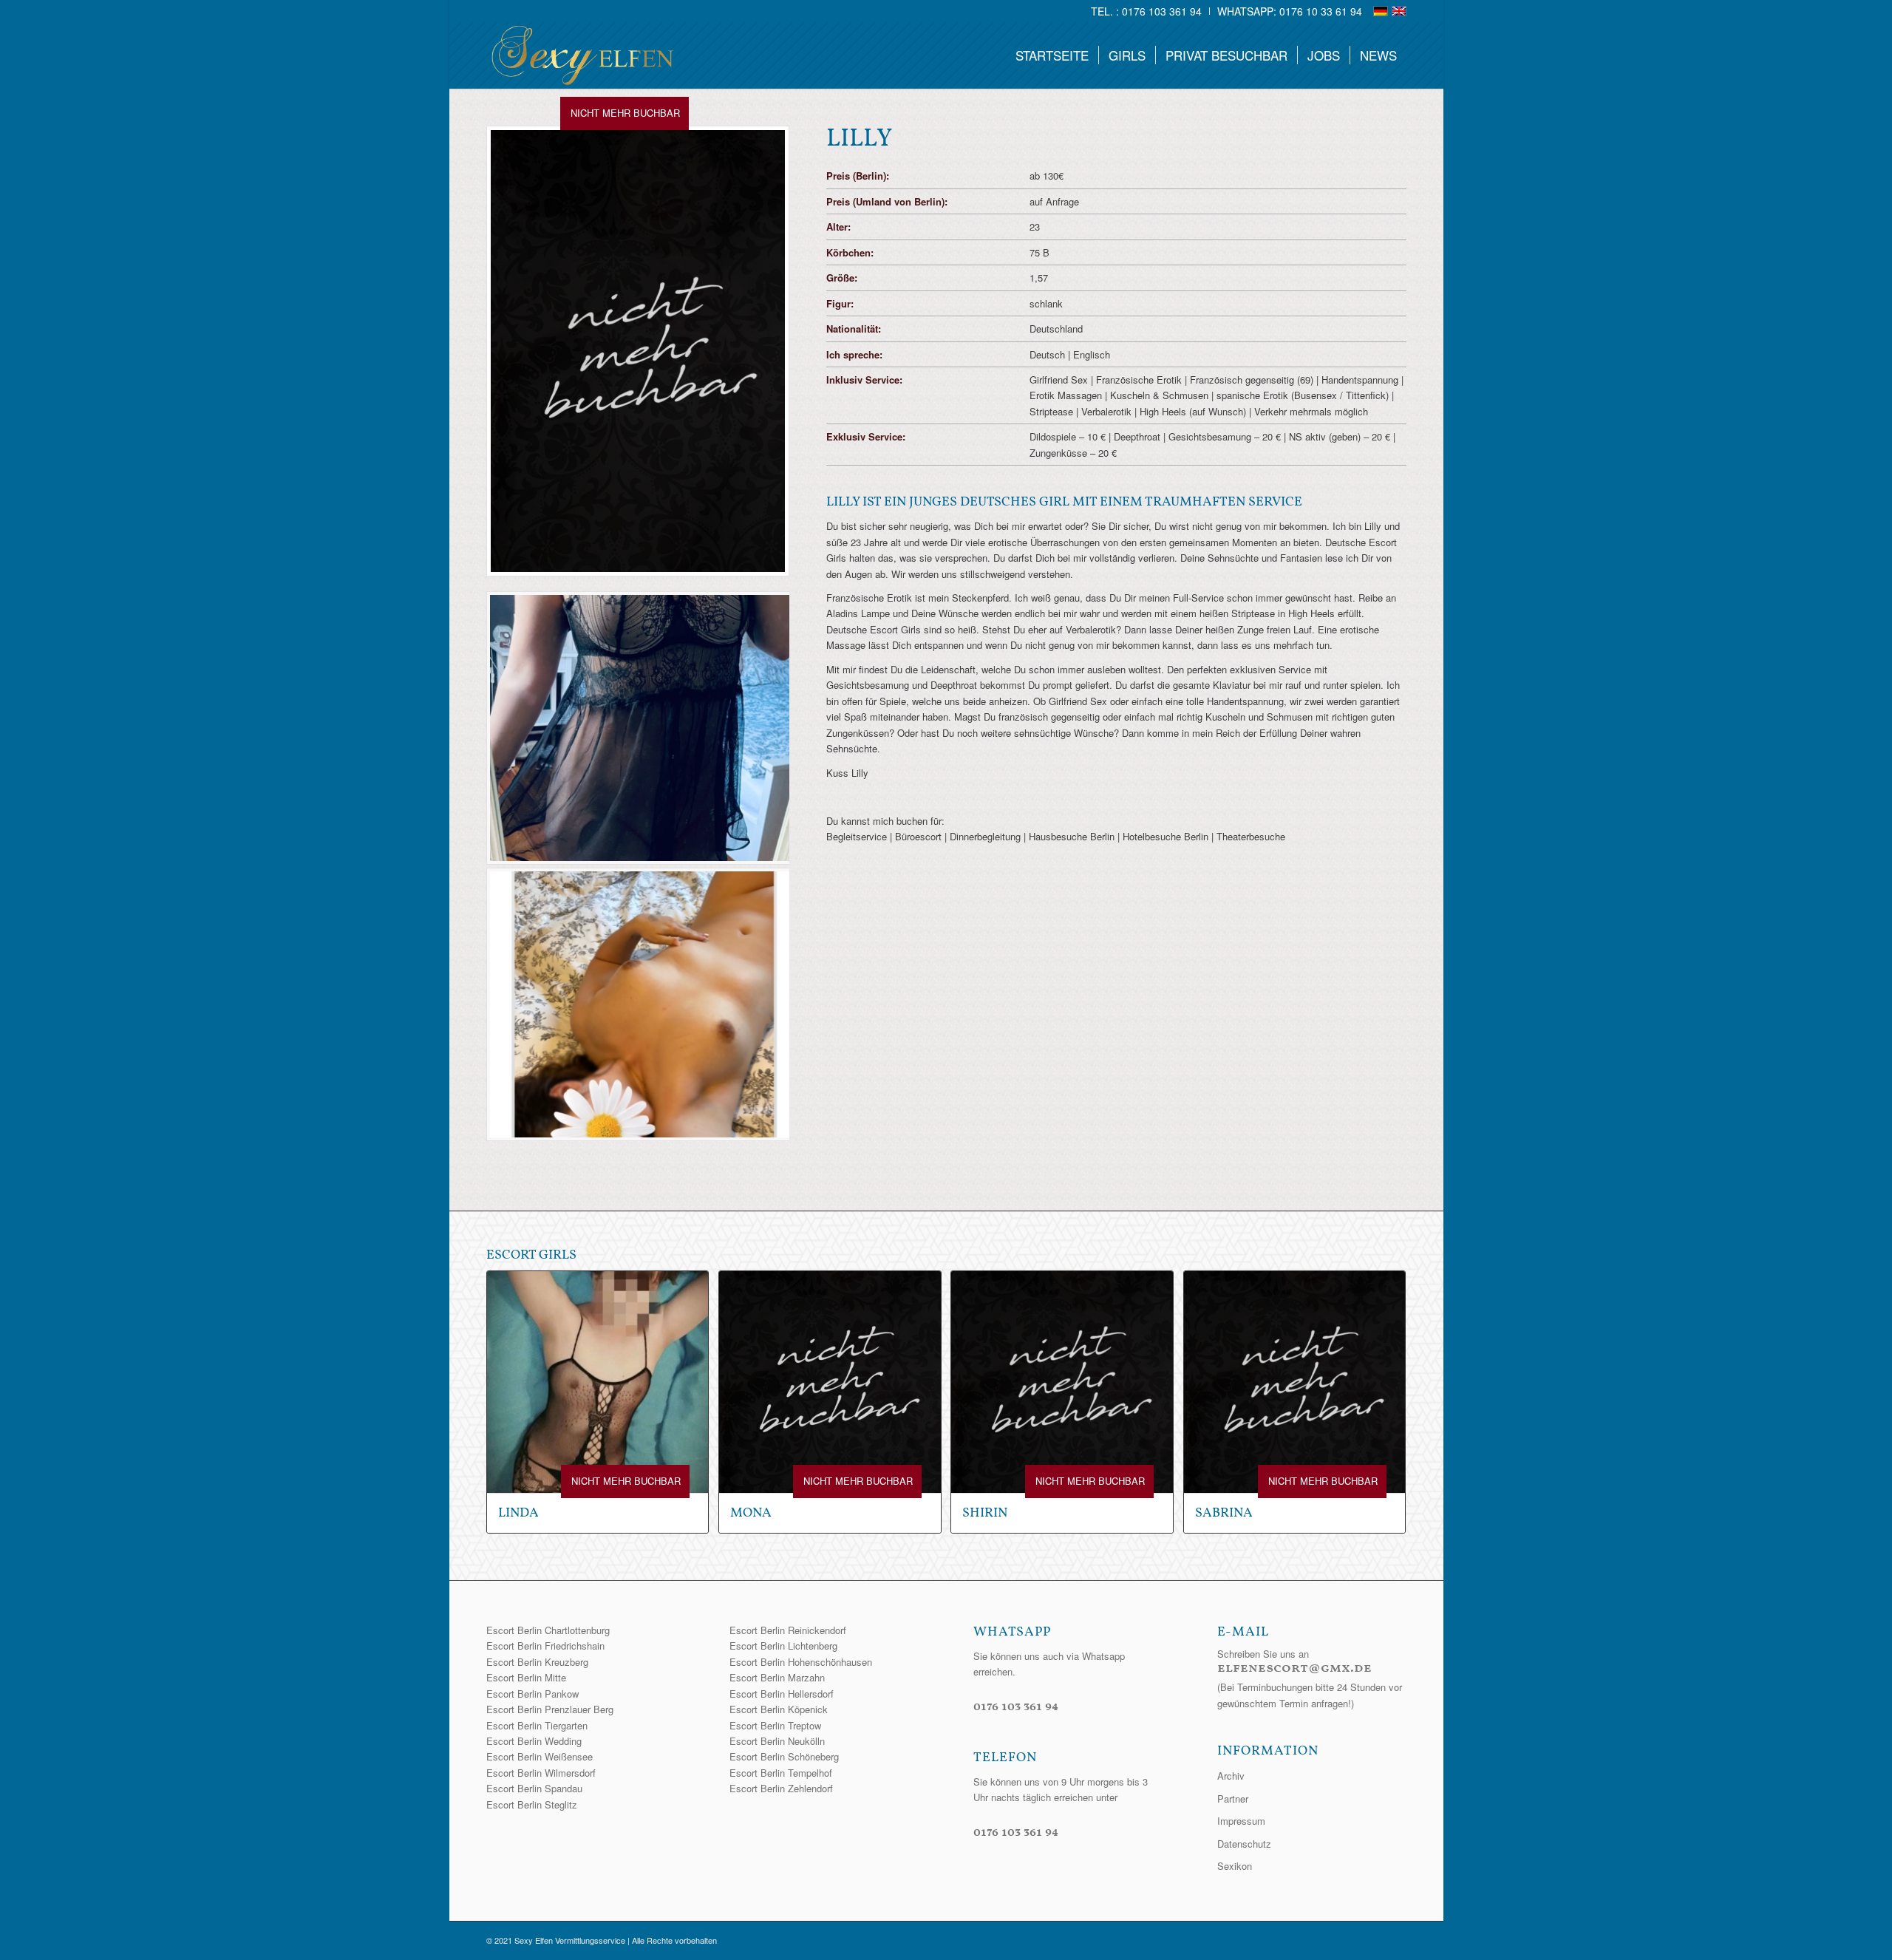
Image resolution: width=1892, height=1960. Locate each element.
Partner (1233, 1799)
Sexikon (1235, 1866)
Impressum (1241, 1821)
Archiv (1231, 1776)
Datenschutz (1244, 1844)
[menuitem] (1147, 11)
